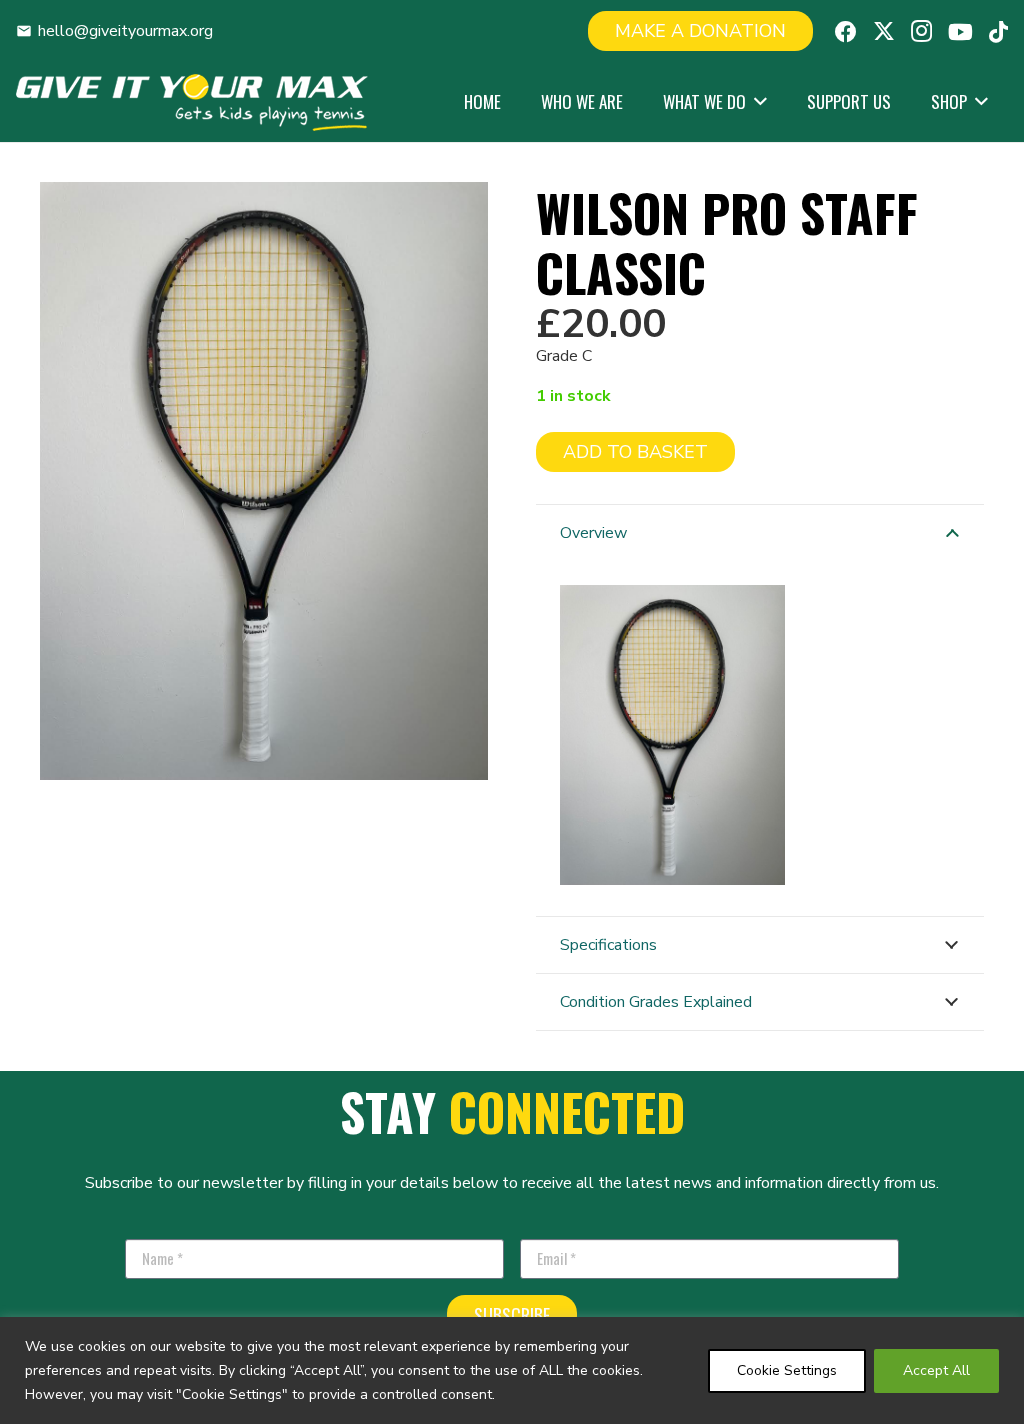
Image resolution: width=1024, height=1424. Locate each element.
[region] (512, 1370)
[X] (884, 31)
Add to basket (635, 452)
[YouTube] (960, 32)
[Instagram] (921, 31)
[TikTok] (998, 32)
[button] (756, 102)
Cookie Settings (787, 1370)
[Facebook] (846, 32)
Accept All (936, 1370)
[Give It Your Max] (192, 102)
